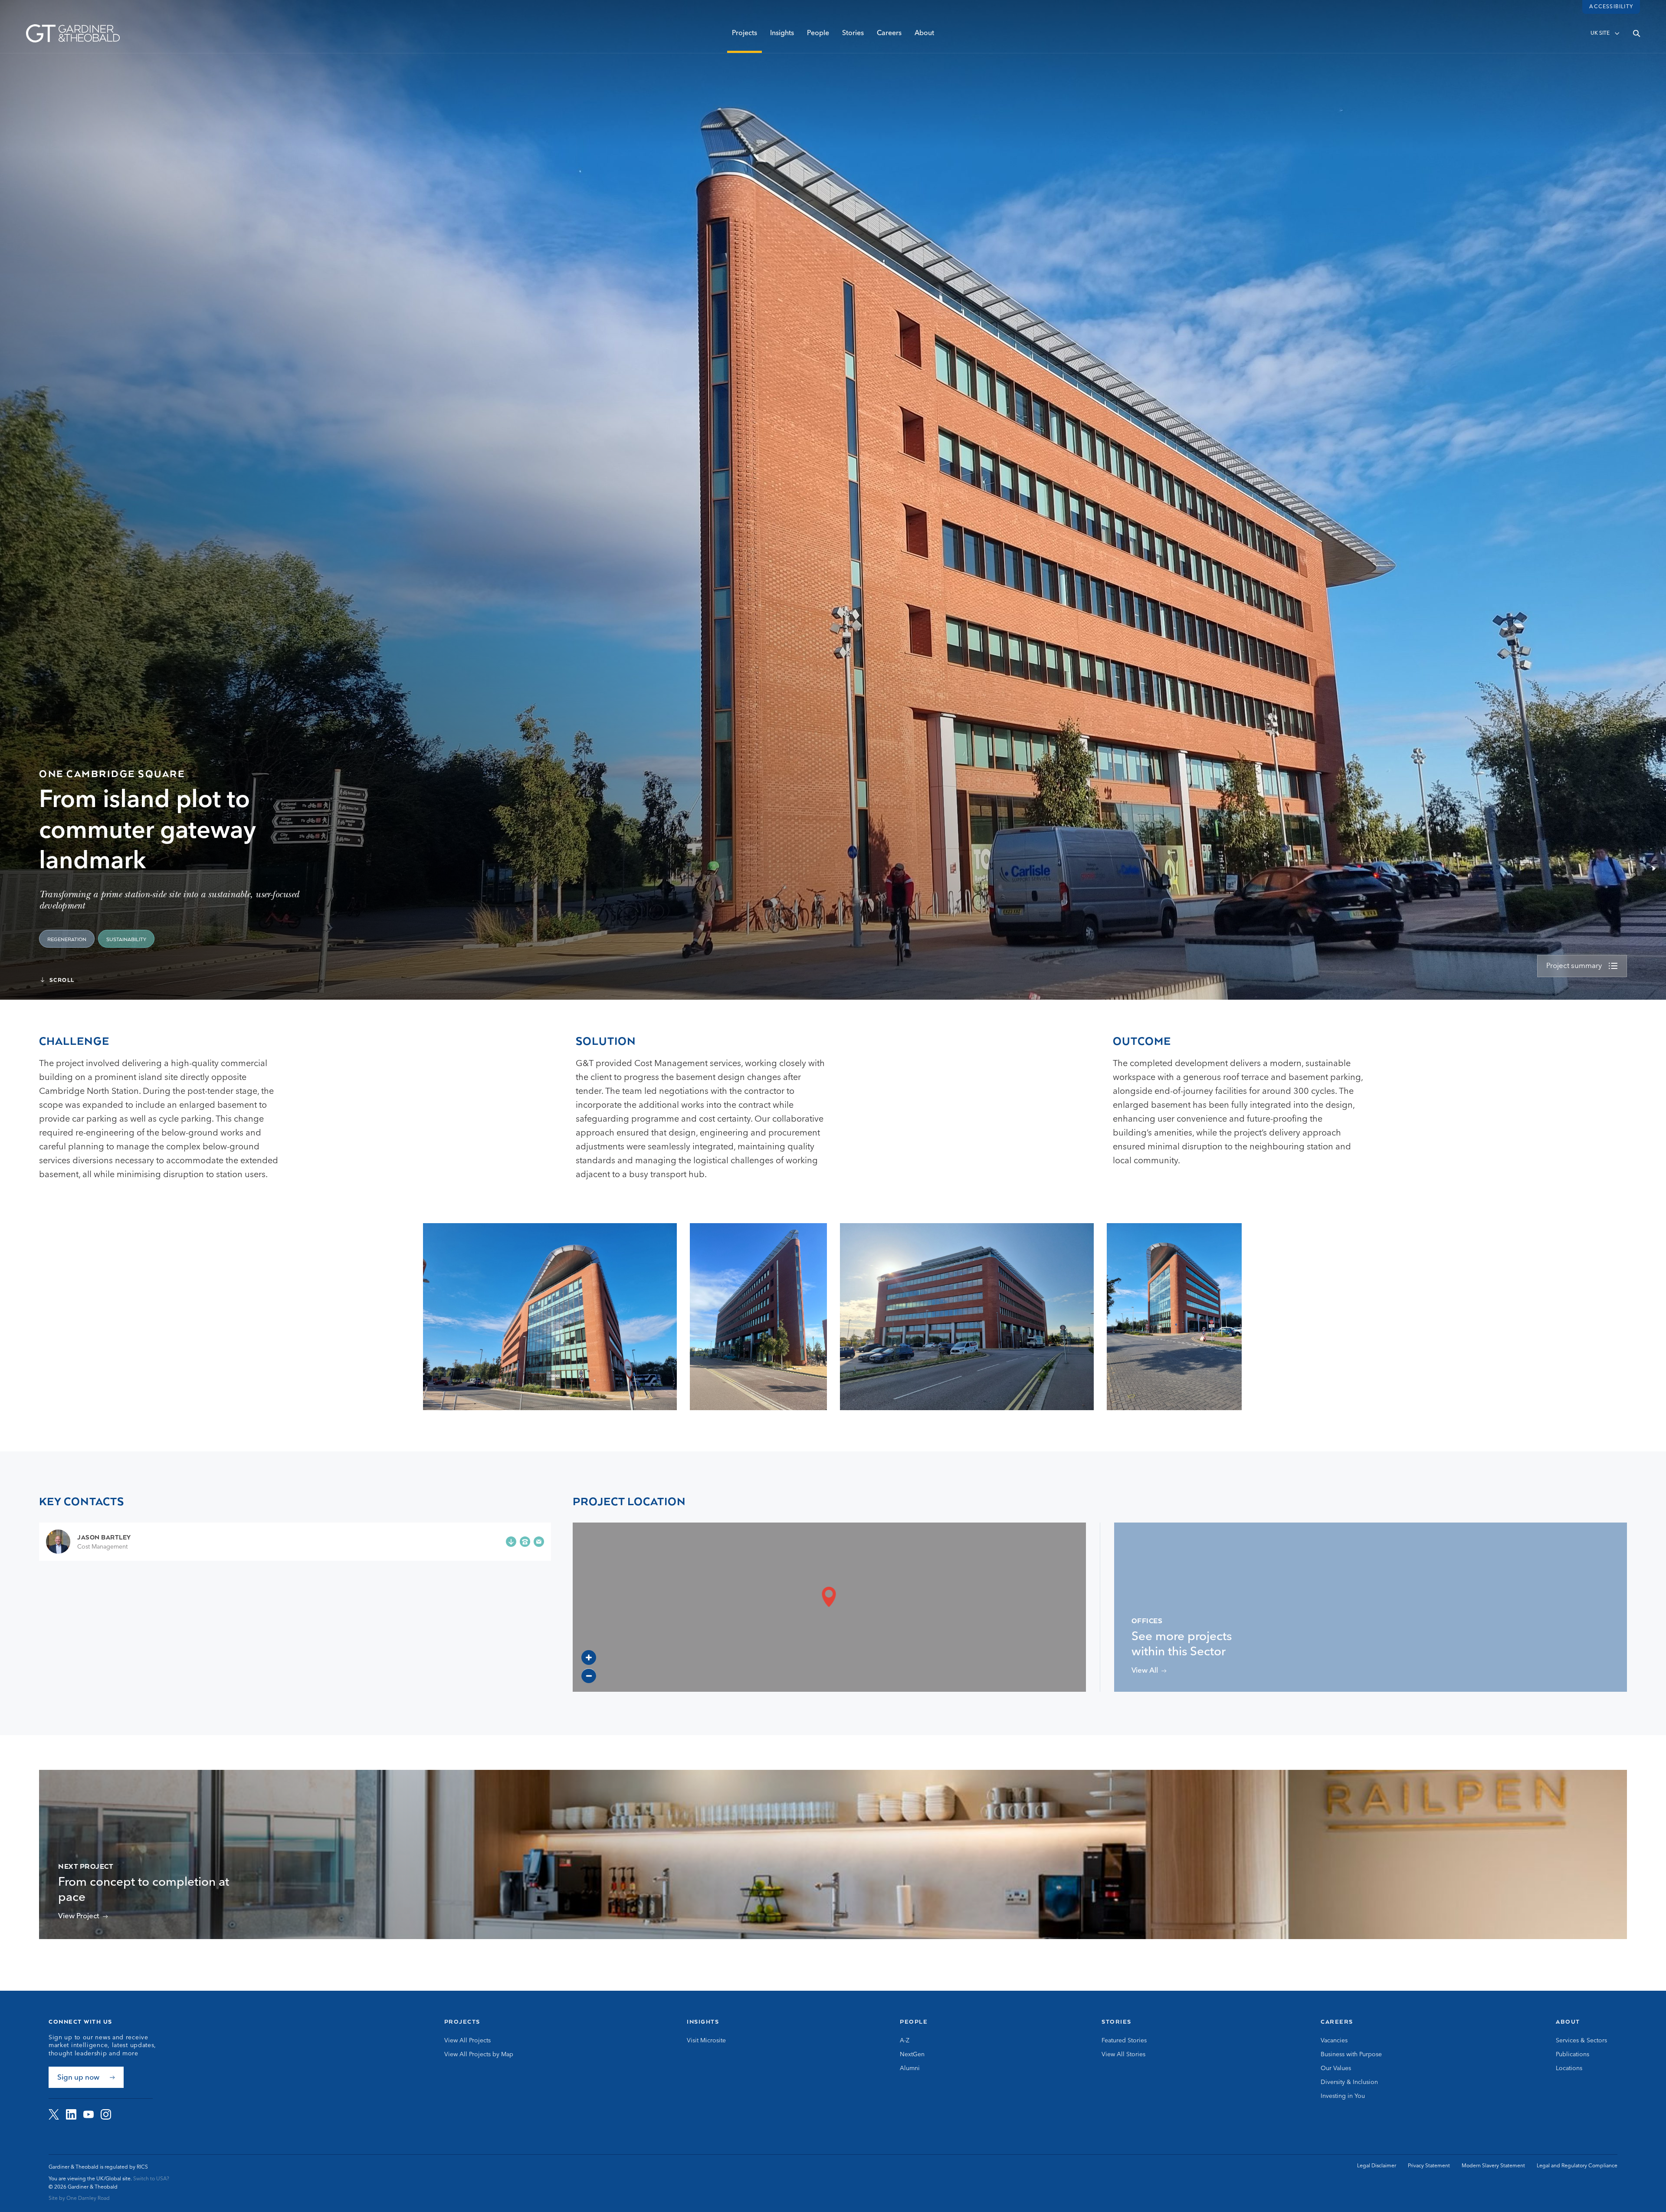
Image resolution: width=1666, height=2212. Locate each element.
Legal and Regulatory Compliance (1577, 2166)
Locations (1569, 2068)
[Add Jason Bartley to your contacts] (511, 1542)
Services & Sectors (1581, 2041)
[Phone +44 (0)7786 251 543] (525, 1542)
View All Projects (467, 2041)
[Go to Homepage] (73, 33)
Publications (1573, 2054)
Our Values (1336, 2068)
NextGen (912, 2054)
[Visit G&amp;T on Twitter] (54, 2114)
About (924, 33)
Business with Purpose (1351, 2054)
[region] (829, 1607)
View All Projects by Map (479, 2054)
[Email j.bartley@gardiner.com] (539, 1542)
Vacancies (1334, 2041)
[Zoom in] (589, 1657)
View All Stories (1123, 2054)
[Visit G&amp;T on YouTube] (89, 2114)
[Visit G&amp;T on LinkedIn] (71, 2114)
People (818, 33)
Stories (853, 33)
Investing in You (1343, 2096)
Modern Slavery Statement (1493, 2166)
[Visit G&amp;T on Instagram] (106, 2114)
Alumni (910, 2068)
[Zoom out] (589, 1676)
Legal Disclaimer (1377, 2166)
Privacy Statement (1429, 2166)
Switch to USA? (151, 2179)
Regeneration (67, 940)
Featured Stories (1124, 2041)
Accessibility (1611, 7)
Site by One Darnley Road (79, 2199)
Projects (744, 33)
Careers (889, 33)
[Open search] (1636, 33)
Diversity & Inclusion (1349, 2082)
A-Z (905, 2041)
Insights (782, 33)
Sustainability (126, 940)
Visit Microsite (706, 2041)
